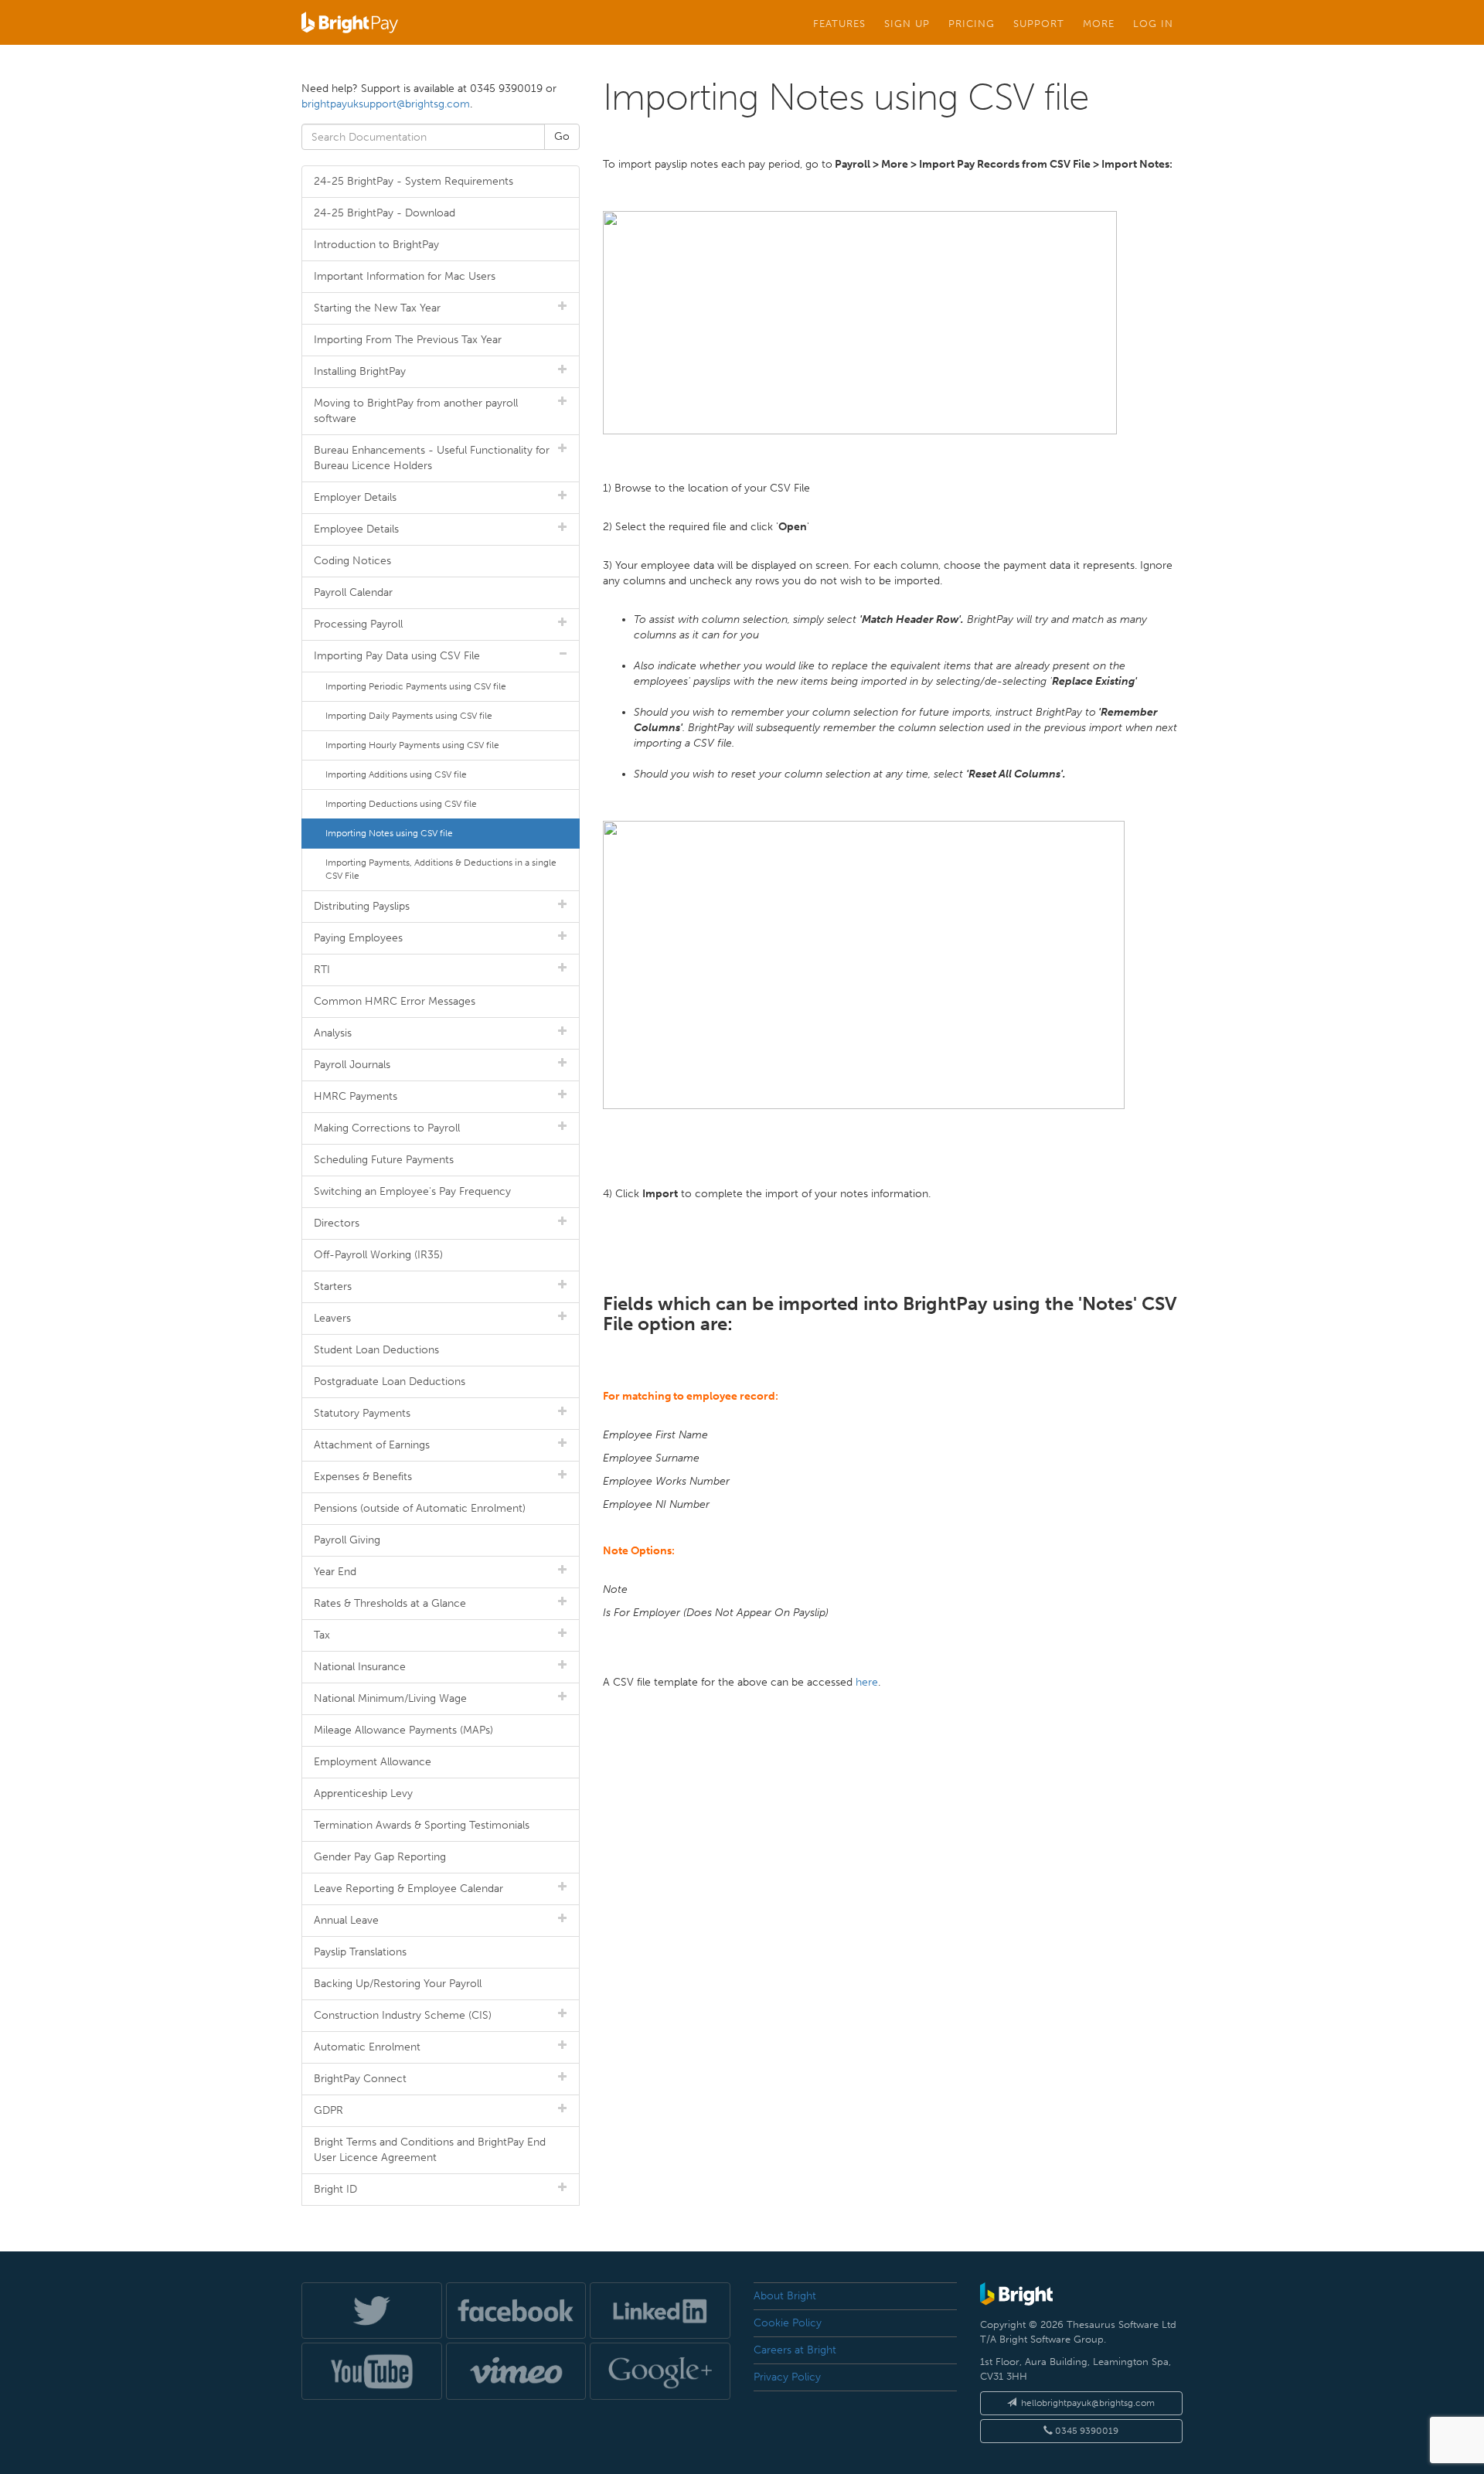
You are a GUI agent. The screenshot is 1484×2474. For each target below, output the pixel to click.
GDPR (328, 2110)
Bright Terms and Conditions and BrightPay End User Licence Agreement (430, 2150)
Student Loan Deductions (376, 1350)
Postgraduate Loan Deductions (390, 1382)
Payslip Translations (360, 1952)
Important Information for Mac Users (405, 276)
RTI (322, 970)
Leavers (332, 1318)
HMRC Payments (356, 1096)
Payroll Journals (352, 1065)
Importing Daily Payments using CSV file (409, 716)
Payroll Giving (347, 1540)
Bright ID (335, 2189)
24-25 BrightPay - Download (385, 213)
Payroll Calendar (353, 592)
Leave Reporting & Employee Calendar (408, 1889)
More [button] (1099, 23)
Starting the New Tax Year (377, 308)
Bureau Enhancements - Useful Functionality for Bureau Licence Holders (432, 458)
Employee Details (356, 529)
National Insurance (360, 1667)
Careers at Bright (795, 2350)
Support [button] (1039, 23)
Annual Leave (346, 1920)
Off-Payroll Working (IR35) (378, 1255)
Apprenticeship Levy (363, 1793)
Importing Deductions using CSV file (401, 804)
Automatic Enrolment (367, 2047)
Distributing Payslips (362, 906)
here (867, 1682)
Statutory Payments (362, 1413)
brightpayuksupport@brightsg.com (386, 104)
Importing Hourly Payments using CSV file (412, 745)
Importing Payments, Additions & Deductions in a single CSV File (441, 869)
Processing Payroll (358, 624)
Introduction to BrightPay (376, 245)
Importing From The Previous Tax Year (408, 340)
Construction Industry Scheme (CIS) (403, 2015)
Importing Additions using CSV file (396, 774)
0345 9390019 (1086, 2431)
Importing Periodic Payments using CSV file (416, 686)
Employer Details (355, 497)
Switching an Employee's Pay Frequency (412, 1191)
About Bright (785, 2296)
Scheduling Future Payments (384, 1160)
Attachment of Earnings (372, 1445)
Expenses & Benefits (363, 1477)
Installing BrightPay (360, 371)
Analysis (333, 1033)
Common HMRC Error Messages (395, 1001)
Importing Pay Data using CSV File (397, 656)
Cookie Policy (788, 2323)
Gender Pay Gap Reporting (380, 1857)
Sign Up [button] (907, 23)
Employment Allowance (373, 1762)
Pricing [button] (972, 23)
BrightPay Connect (360, 2079)
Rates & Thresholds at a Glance (390, 1603)
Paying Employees (358, 938)
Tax (322, 1635)
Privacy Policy (787, 2377)
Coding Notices (352, 561)
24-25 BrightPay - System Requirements (414, 181)
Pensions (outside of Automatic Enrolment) (420, 1508)
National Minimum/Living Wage (390, 1698)
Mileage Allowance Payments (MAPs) (403, 1730)
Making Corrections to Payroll (387, 1128)
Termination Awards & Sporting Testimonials (422, 1825)
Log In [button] (1153, 23)
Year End (335, 1572)
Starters (333, 1286)
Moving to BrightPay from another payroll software (416, 411)
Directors (337, 1223)
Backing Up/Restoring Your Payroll (398, 1984)
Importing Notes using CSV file (389, 833)
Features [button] (839, 23)
